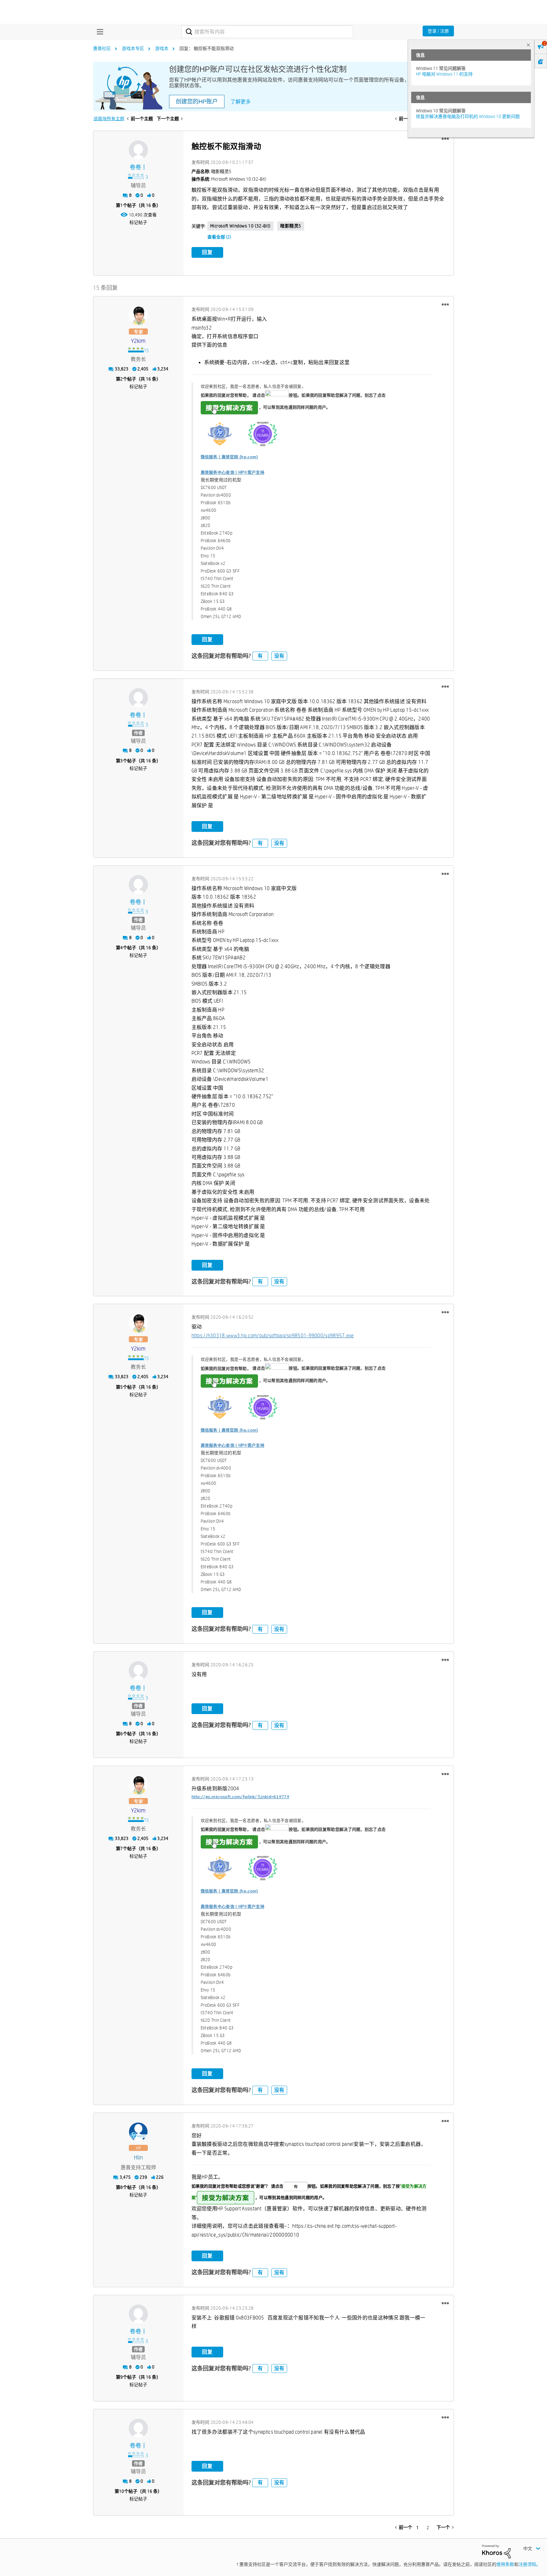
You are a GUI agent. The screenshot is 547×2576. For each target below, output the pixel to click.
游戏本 (162, 48)
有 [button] (260, 656)
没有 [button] (279, 656)
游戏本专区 (133, 48)
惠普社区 (102, 48)
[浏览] (98, 32)
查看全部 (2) (219, 237)
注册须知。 (530, 2564)
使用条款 (505, 2564)
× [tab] (528, 45)
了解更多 (241, 102)
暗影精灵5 (291, 226)
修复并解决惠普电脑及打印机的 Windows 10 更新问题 (468, 116)
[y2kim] (138, 315)
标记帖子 (138, 222)
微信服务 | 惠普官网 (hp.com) (229, 457)
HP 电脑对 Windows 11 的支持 (444, 74)
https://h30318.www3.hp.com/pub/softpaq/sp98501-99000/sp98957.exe (273, 1336)
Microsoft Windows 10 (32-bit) (240, 226)
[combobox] (267, 32)
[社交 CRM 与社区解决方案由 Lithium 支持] (496, 2551)
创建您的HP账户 (197, 102)
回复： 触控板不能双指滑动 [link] (207, 48)
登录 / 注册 (438, 31)
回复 (207, 252)
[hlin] (138, 2132)
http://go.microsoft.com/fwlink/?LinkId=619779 (241, 1797)
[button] (445, 139)
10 (122, 2491)
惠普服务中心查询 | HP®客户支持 (233, 472)
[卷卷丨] (138, 150)
